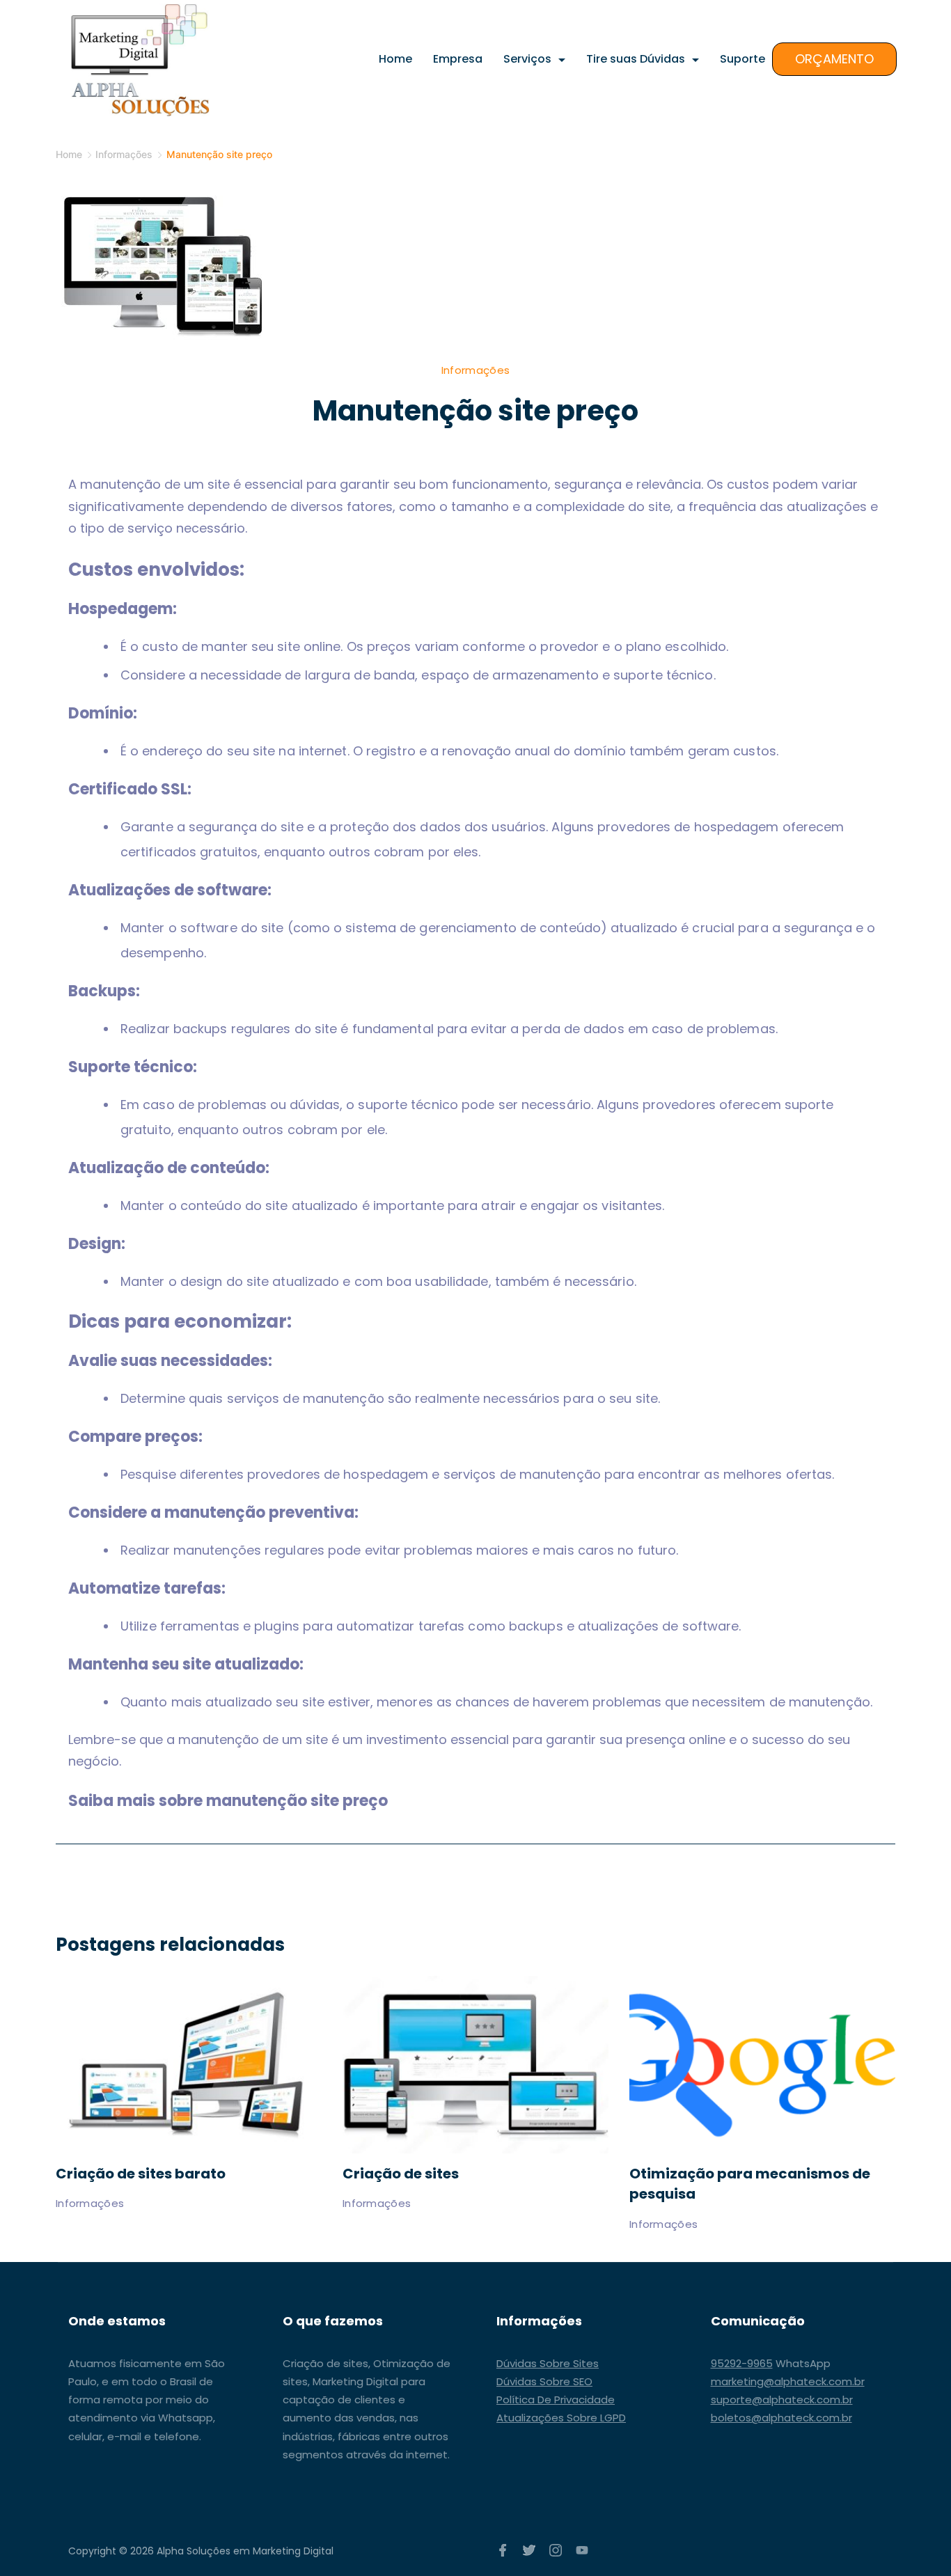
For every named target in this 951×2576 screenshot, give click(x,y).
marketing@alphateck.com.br (788, 2381)
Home (395, 59)
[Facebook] (503, 2550)
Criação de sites (401, 2174)
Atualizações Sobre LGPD (561, 2418)
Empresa (458, 59)
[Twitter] (529, 2550)
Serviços (527, 59)
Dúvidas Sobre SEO (544, 2381)
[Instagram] (556, 2550)
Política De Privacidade (556, 2400)
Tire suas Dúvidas (636, 59)
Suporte (742, 59)
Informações (475, 370)
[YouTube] (582, 2550)
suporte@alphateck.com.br (782, 2400)
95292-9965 (742, 2363)
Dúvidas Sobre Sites (548, 2363)
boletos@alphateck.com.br (781, 2418)
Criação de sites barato (141, 2174)
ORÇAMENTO (834, 59)
